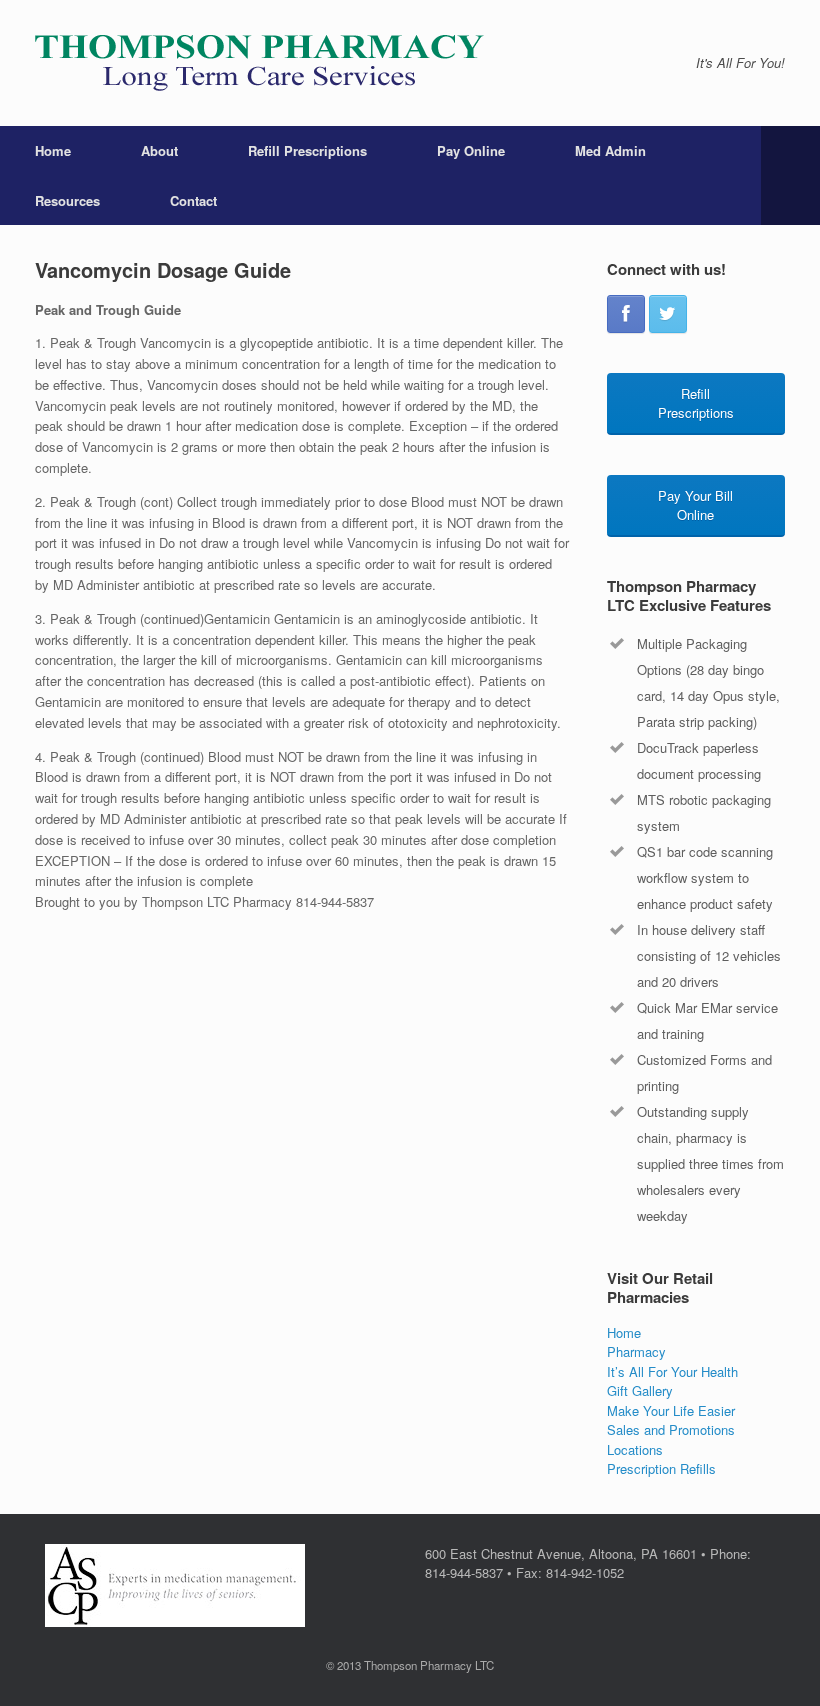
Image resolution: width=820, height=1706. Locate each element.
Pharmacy (636, 1351)
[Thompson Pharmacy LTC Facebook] (626, 314)
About (159, 150)
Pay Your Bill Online (695, 505)
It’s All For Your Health (672, 1371)
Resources (67, 200)
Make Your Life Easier (671, 1410)
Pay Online (471, 150)
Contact (193, 200)
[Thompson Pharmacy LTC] (259, 63)
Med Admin (610, 150)
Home (53, 150)
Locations (635, 1449)
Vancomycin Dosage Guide (163, 269)
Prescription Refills (661, 1468)
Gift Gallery (640, 1390)
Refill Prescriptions (307, 150)
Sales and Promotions (671, 1429)
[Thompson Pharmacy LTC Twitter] (668, 314)
